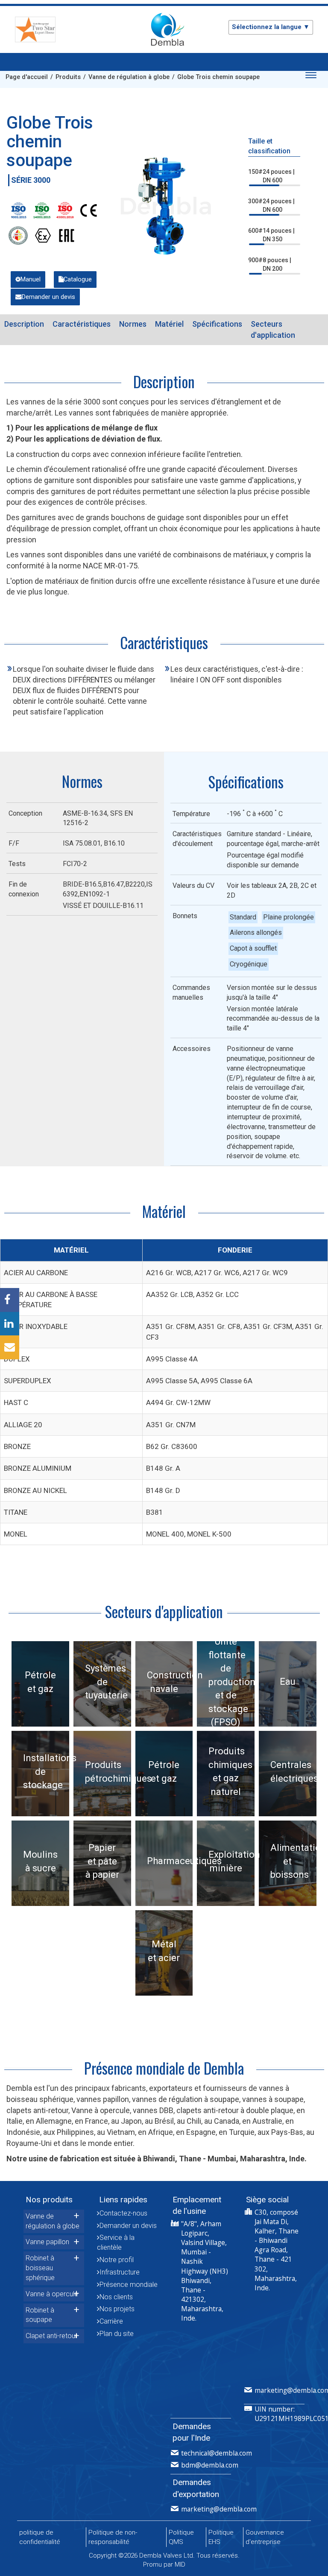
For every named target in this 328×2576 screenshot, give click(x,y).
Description (24, 324)
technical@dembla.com (217, 2453)
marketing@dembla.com (219, 2509)
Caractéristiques (82, 324)
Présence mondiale (129, 2285)
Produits (68, 77)
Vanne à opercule (52, 2294)
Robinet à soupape (40, 2315)
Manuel (31, 280)
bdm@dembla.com (210, 2465)
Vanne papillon (47, 2242)
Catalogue (78, 280)
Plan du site (117, 2334)
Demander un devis (48, 297)
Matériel (169, 324)
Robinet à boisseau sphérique (40, 2268)
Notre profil (117, 2260)
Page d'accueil (27, 77)
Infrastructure (120, 2272)
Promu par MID (164, 2564)
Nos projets (117, 2309)
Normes (133, 324)
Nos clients (116, 2297)
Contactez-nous (123, 2213)
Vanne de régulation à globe (129, 77)
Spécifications (217, 324)
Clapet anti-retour (51, 2336)
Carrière (111, 2321)
